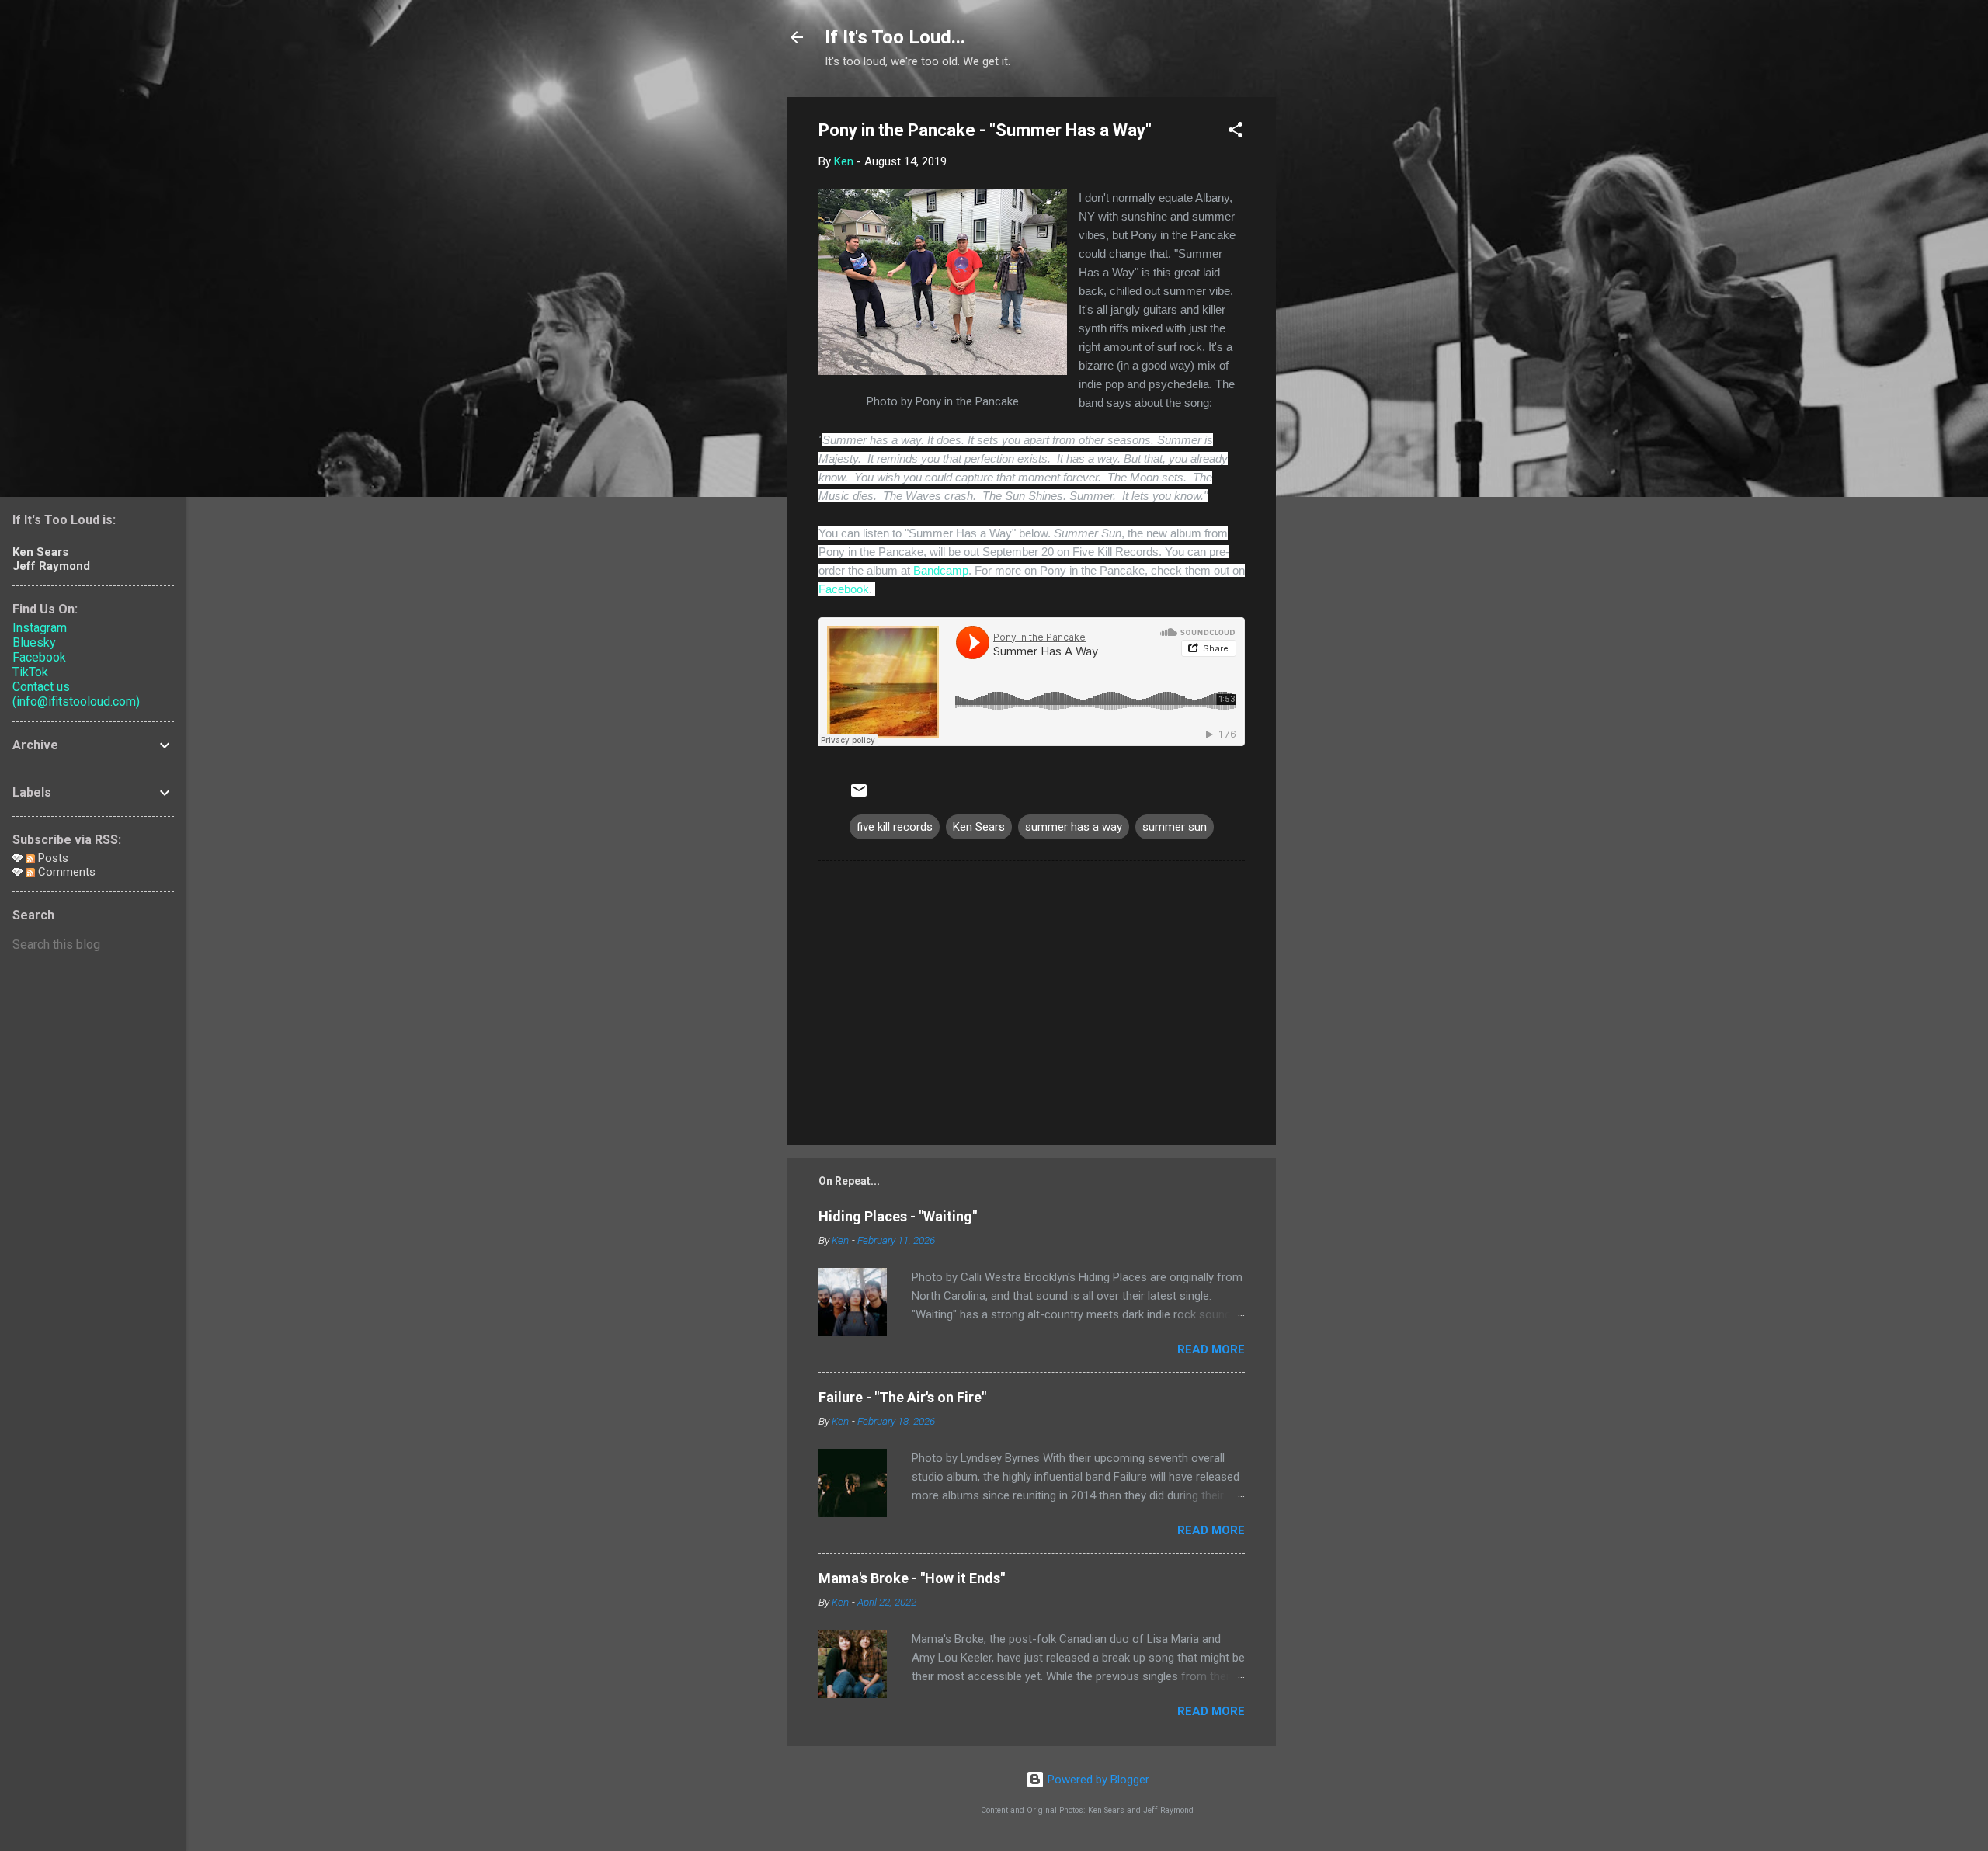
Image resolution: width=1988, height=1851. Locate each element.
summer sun (1175, 827)
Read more (1211, 1349)
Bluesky (34, 642)
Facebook (844, 589)
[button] (1236, 132)
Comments (65, 872)
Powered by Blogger (1097, 1780)
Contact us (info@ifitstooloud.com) (76, 694)
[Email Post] (859, 796)
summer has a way (1074, 827)
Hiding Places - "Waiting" (898, 1216)
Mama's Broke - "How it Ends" (912, 1578)
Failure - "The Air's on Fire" (902, 1397)
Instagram (40, 628)
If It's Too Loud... (895, 37)
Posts (52, 858)
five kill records (895, 827)
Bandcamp (941, 570)
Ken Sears (979, 827)
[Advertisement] (1338, 330)
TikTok (30, 672)
